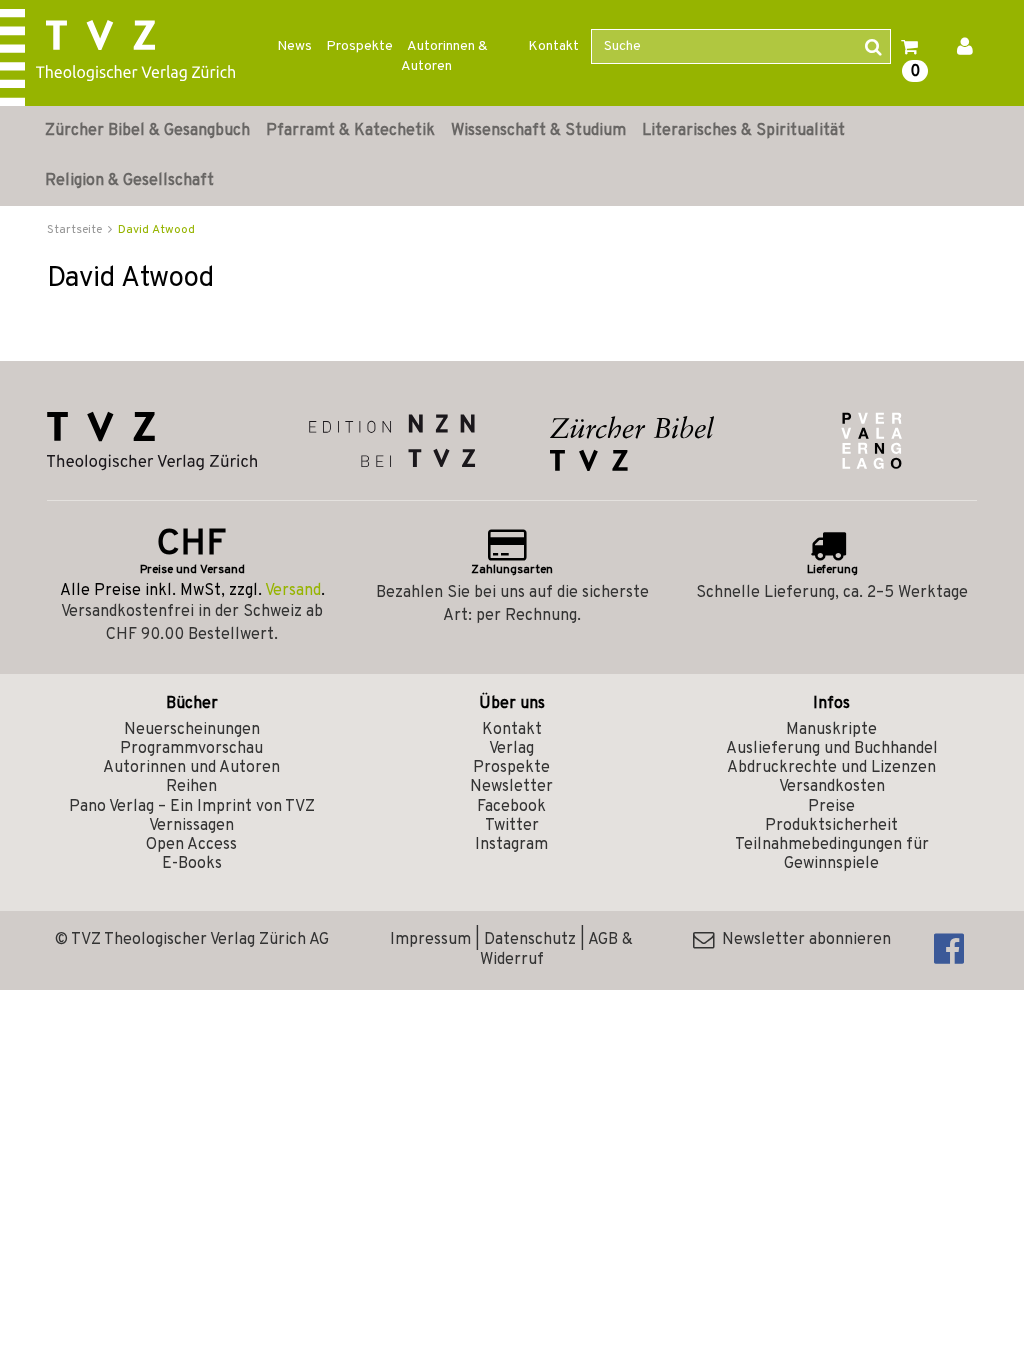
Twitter (512, 826)
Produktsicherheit (831, 826)
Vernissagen (191, 826)
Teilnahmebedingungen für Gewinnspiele (832, 854)
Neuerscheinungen (192, 730)
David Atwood (156, 230)
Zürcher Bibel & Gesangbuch (147, 131)
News (294, 46)
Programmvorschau (191, 749)
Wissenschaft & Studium (538, 131)
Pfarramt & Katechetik (350, 131)
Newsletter (511, 787)
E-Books (192, 864)
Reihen (191, 787)
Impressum (430, 940)
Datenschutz (530, 940)
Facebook (511, 807)
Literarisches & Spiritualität (743, 131)
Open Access (191, 845)
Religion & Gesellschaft (129, 181)
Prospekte (359, 46)
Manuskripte (831, 730)
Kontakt (553, 46)
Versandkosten (832, 787)
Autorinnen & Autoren (444, 56)
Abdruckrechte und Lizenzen (831, 768)
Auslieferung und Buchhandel (832, 749)
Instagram (511, 845)
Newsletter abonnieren (802, 940)
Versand (293, 591)
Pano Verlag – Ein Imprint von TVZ (192, 807)
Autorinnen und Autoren (191, 768)
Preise (831, 807)
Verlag (511, 749)
